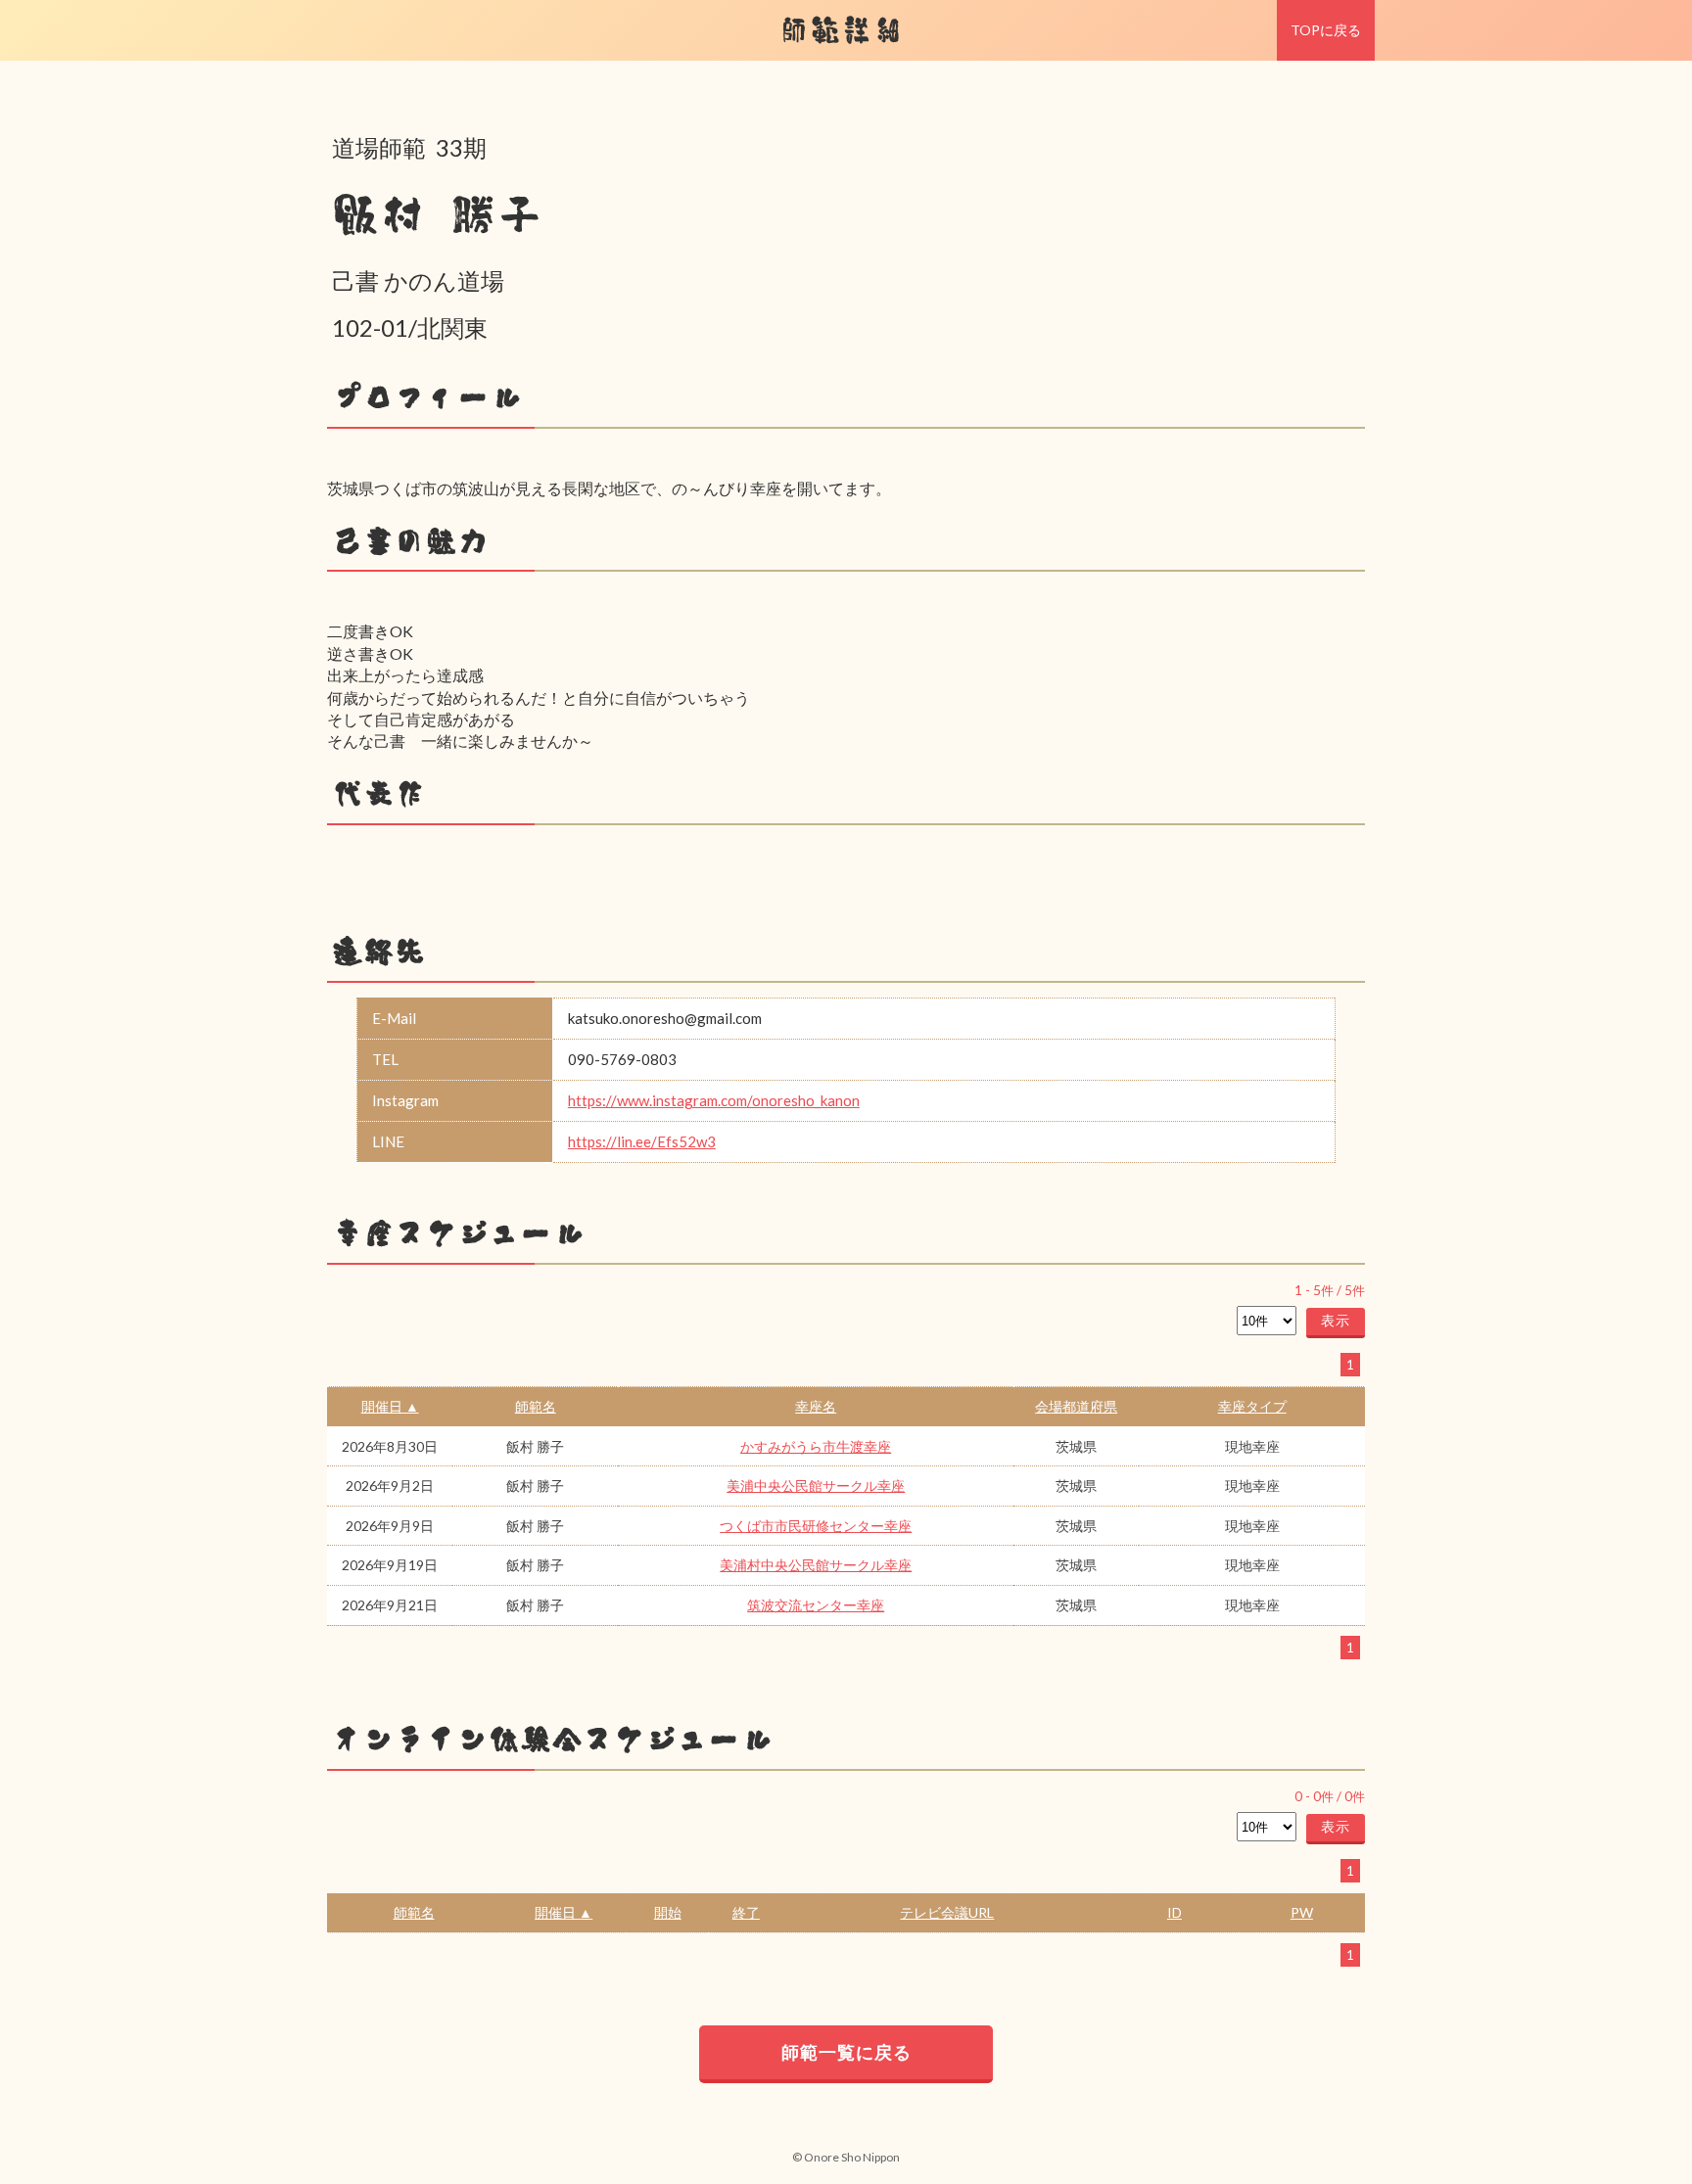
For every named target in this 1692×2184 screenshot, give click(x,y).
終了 (746, 1912)
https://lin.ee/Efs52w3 (642, 1141)
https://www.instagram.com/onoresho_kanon (714, 1100)
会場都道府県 (1076, 1406)
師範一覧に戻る (846, 2052)
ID (1175, 1912)
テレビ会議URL (947, 1912)
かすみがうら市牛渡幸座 (816, 1446)
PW (1302, 1912)
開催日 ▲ (390, 1406)
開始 (668, 1912)
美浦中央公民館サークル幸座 (816, 1486)
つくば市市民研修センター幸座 (816, 1526)
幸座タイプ (1252, 1406)
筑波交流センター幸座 (816, 1605)
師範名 (536, 1406)
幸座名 (816, 1406)
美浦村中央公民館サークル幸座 (816, 1565)
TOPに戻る (1326, 30)
